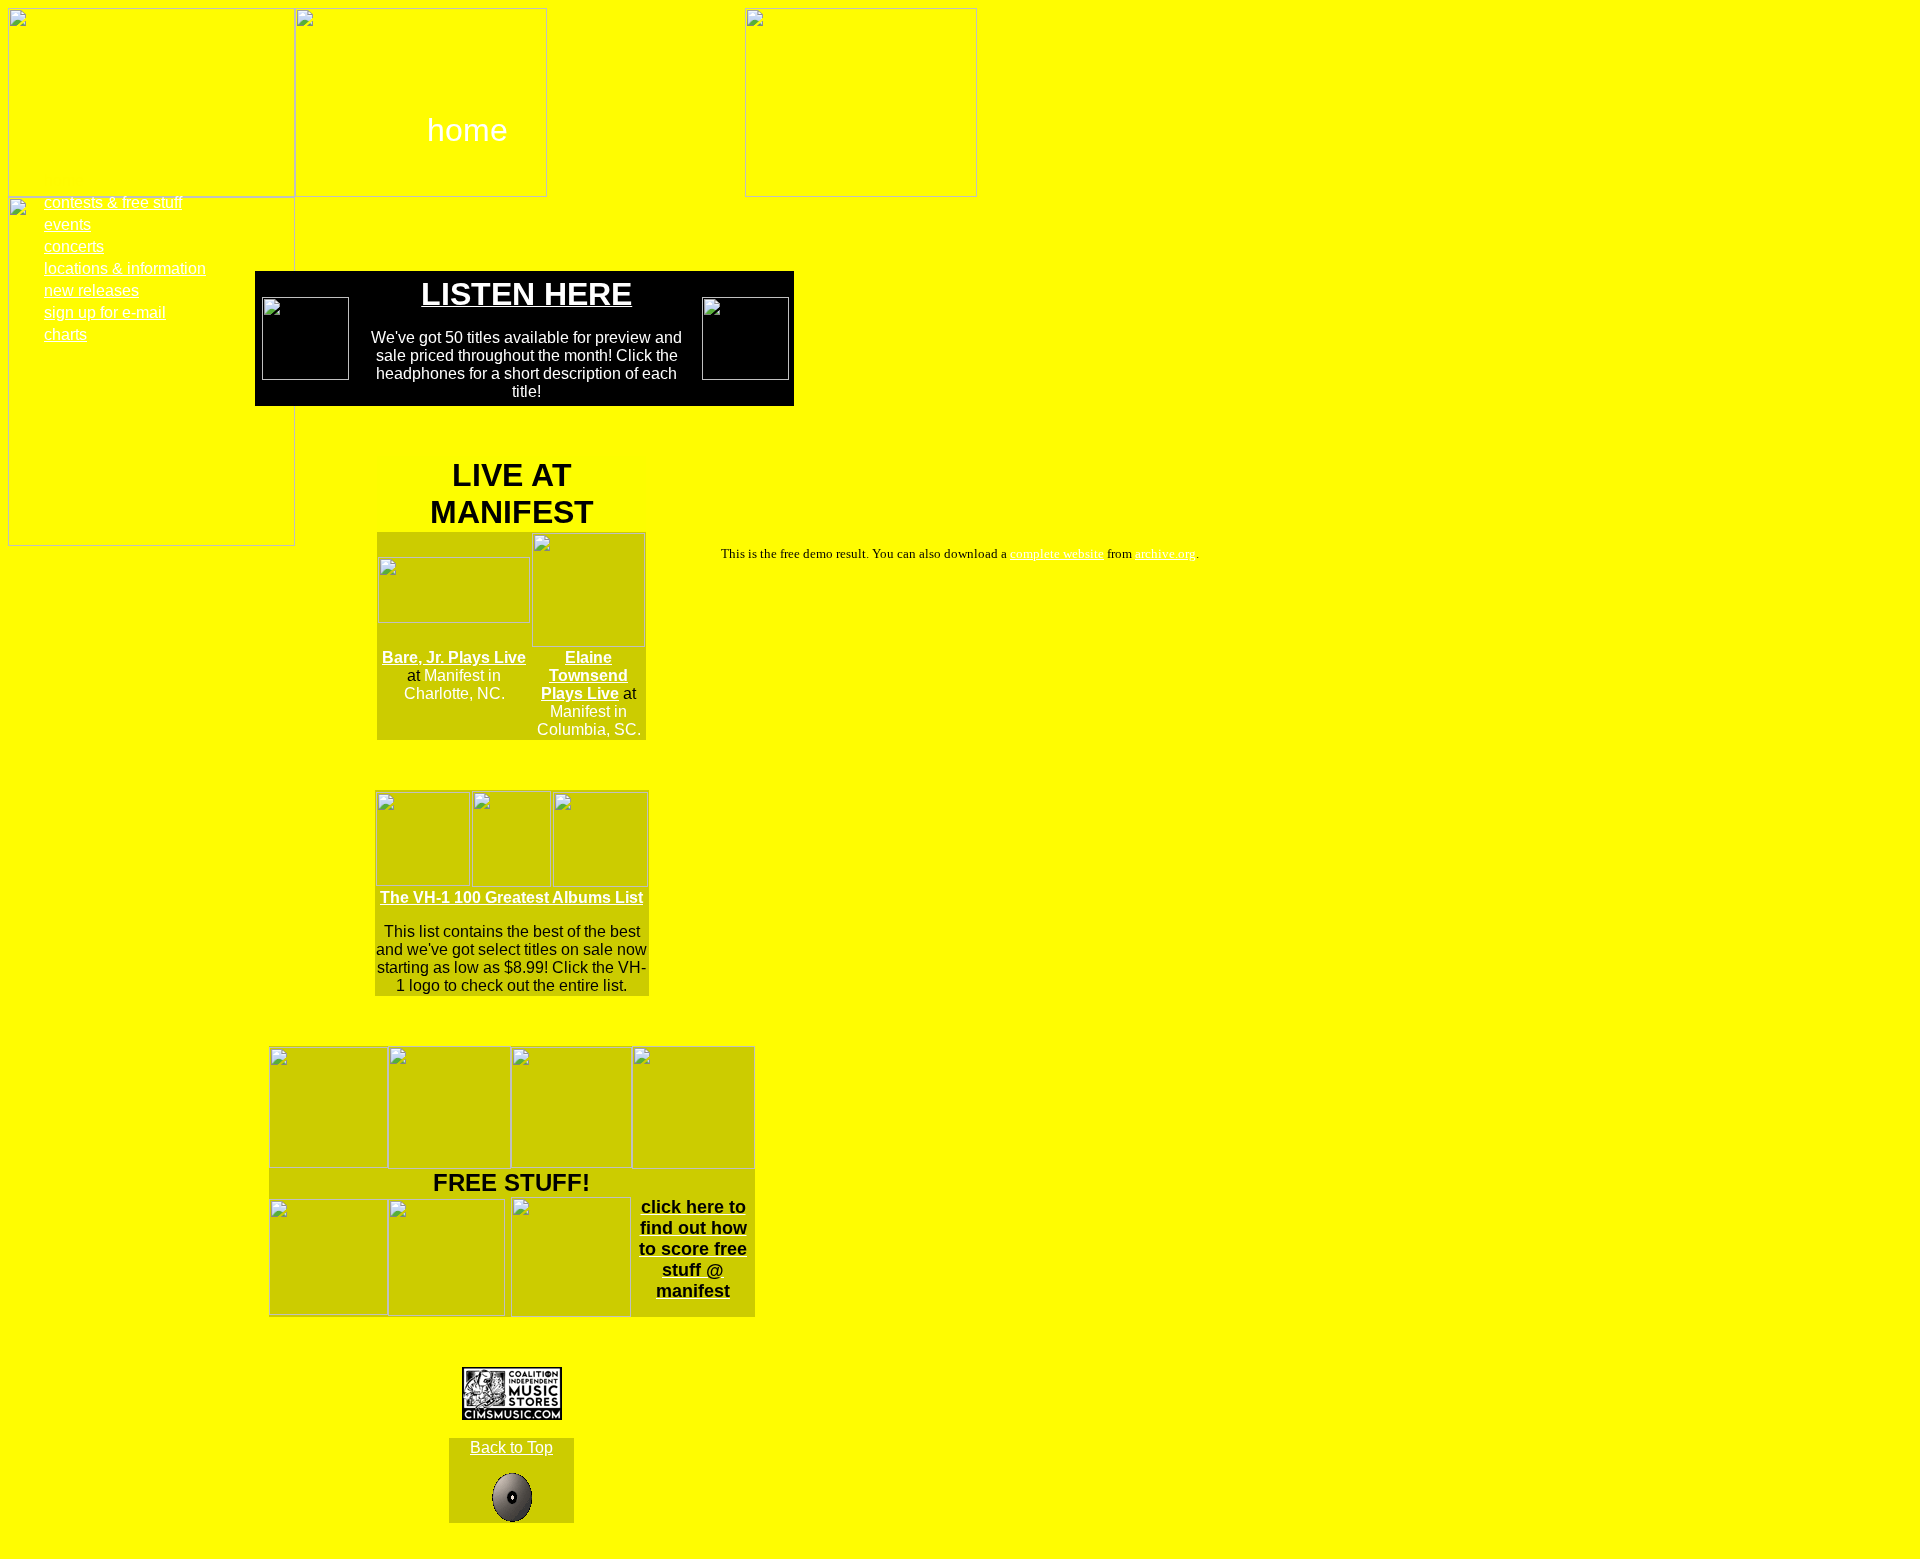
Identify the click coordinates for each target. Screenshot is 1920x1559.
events (67, 224)
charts (65, 334)
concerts (74, 246)
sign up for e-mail (105, 312)
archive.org (1165, 553)
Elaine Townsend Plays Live (584, 675)
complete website (1057, 553)
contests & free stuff (113, 202)
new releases (91, 290)
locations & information (125, 268)
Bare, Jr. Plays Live (454, 657)
